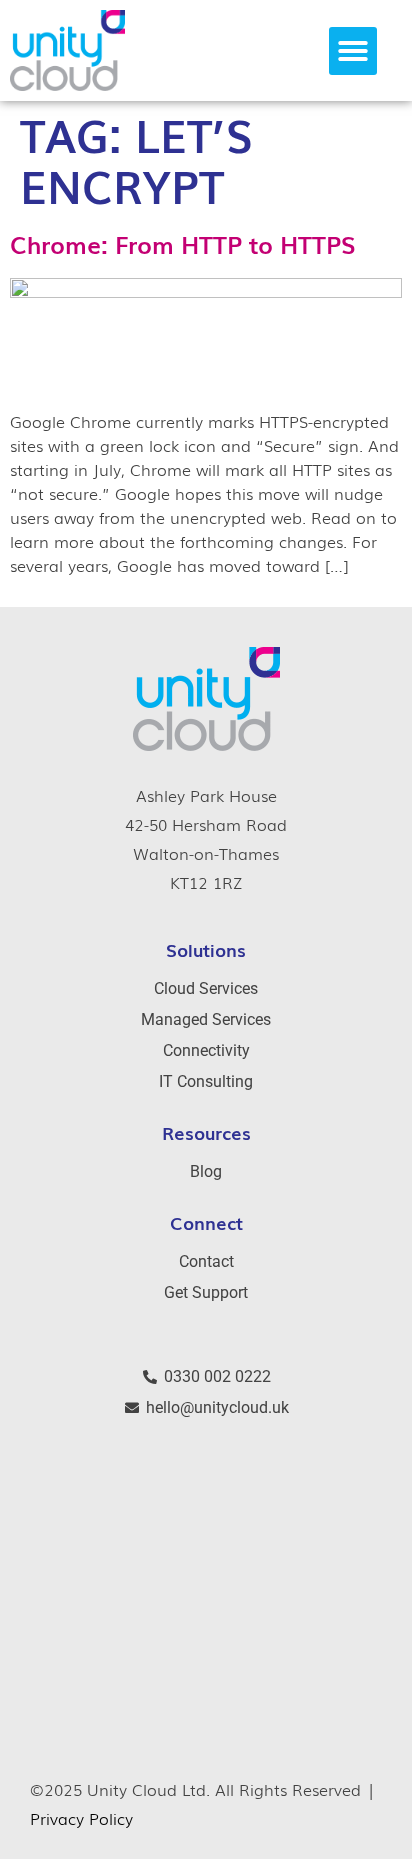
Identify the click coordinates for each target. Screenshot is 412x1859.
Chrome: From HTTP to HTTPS (183, 243)
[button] (353, 51)
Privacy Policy (81, 1818)
